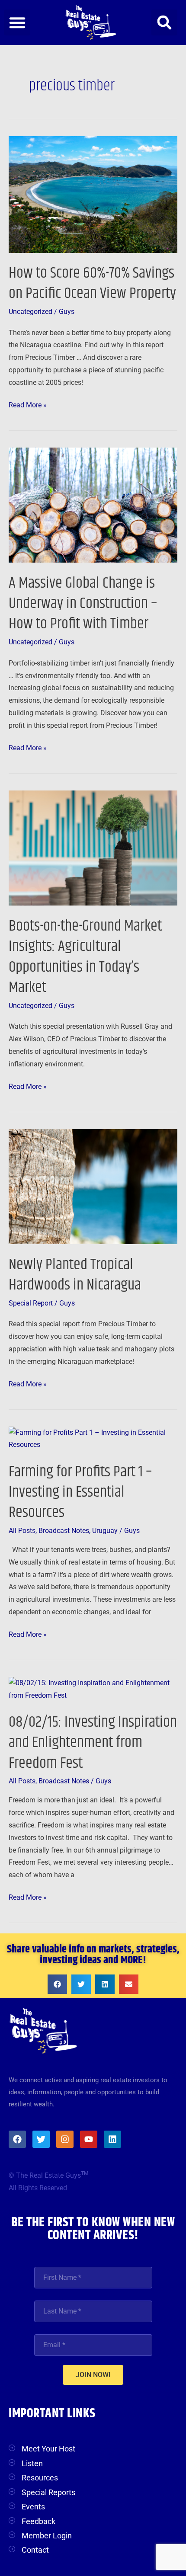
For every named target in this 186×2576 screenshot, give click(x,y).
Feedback (38, 2521)
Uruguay (105, 1531)
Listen (32, 2463)
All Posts (22, 1531)
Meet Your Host (48, 2449)
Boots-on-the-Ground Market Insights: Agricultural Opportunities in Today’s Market (85, 957)
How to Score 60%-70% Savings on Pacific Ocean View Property (92, 283)
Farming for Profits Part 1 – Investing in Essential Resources (80, 1492)
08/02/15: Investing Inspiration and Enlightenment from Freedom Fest (93, 1743)
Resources (40, 2478)
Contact (35, 2550)
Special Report (31, 1303)
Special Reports (48, 2492)
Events (33, 2507)
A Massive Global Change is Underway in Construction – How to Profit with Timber (83, 604)
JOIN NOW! (93, 2375)
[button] (17, 22)
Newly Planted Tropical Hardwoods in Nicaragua (75, 1275)
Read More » (28, 404)
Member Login (47, 2536)
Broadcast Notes (64, 1531)
